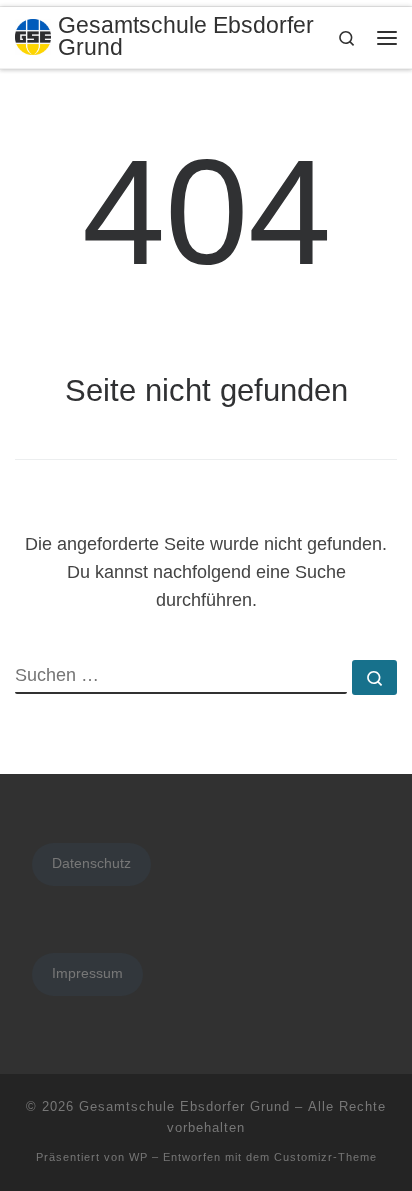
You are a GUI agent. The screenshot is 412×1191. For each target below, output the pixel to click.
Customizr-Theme (325, 1157)
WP (138, 1157)
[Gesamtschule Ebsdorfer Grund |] (33, 35)
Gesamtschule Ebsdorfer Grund (184, 1106)
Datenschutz (91, 863)
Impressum (87, 973)
